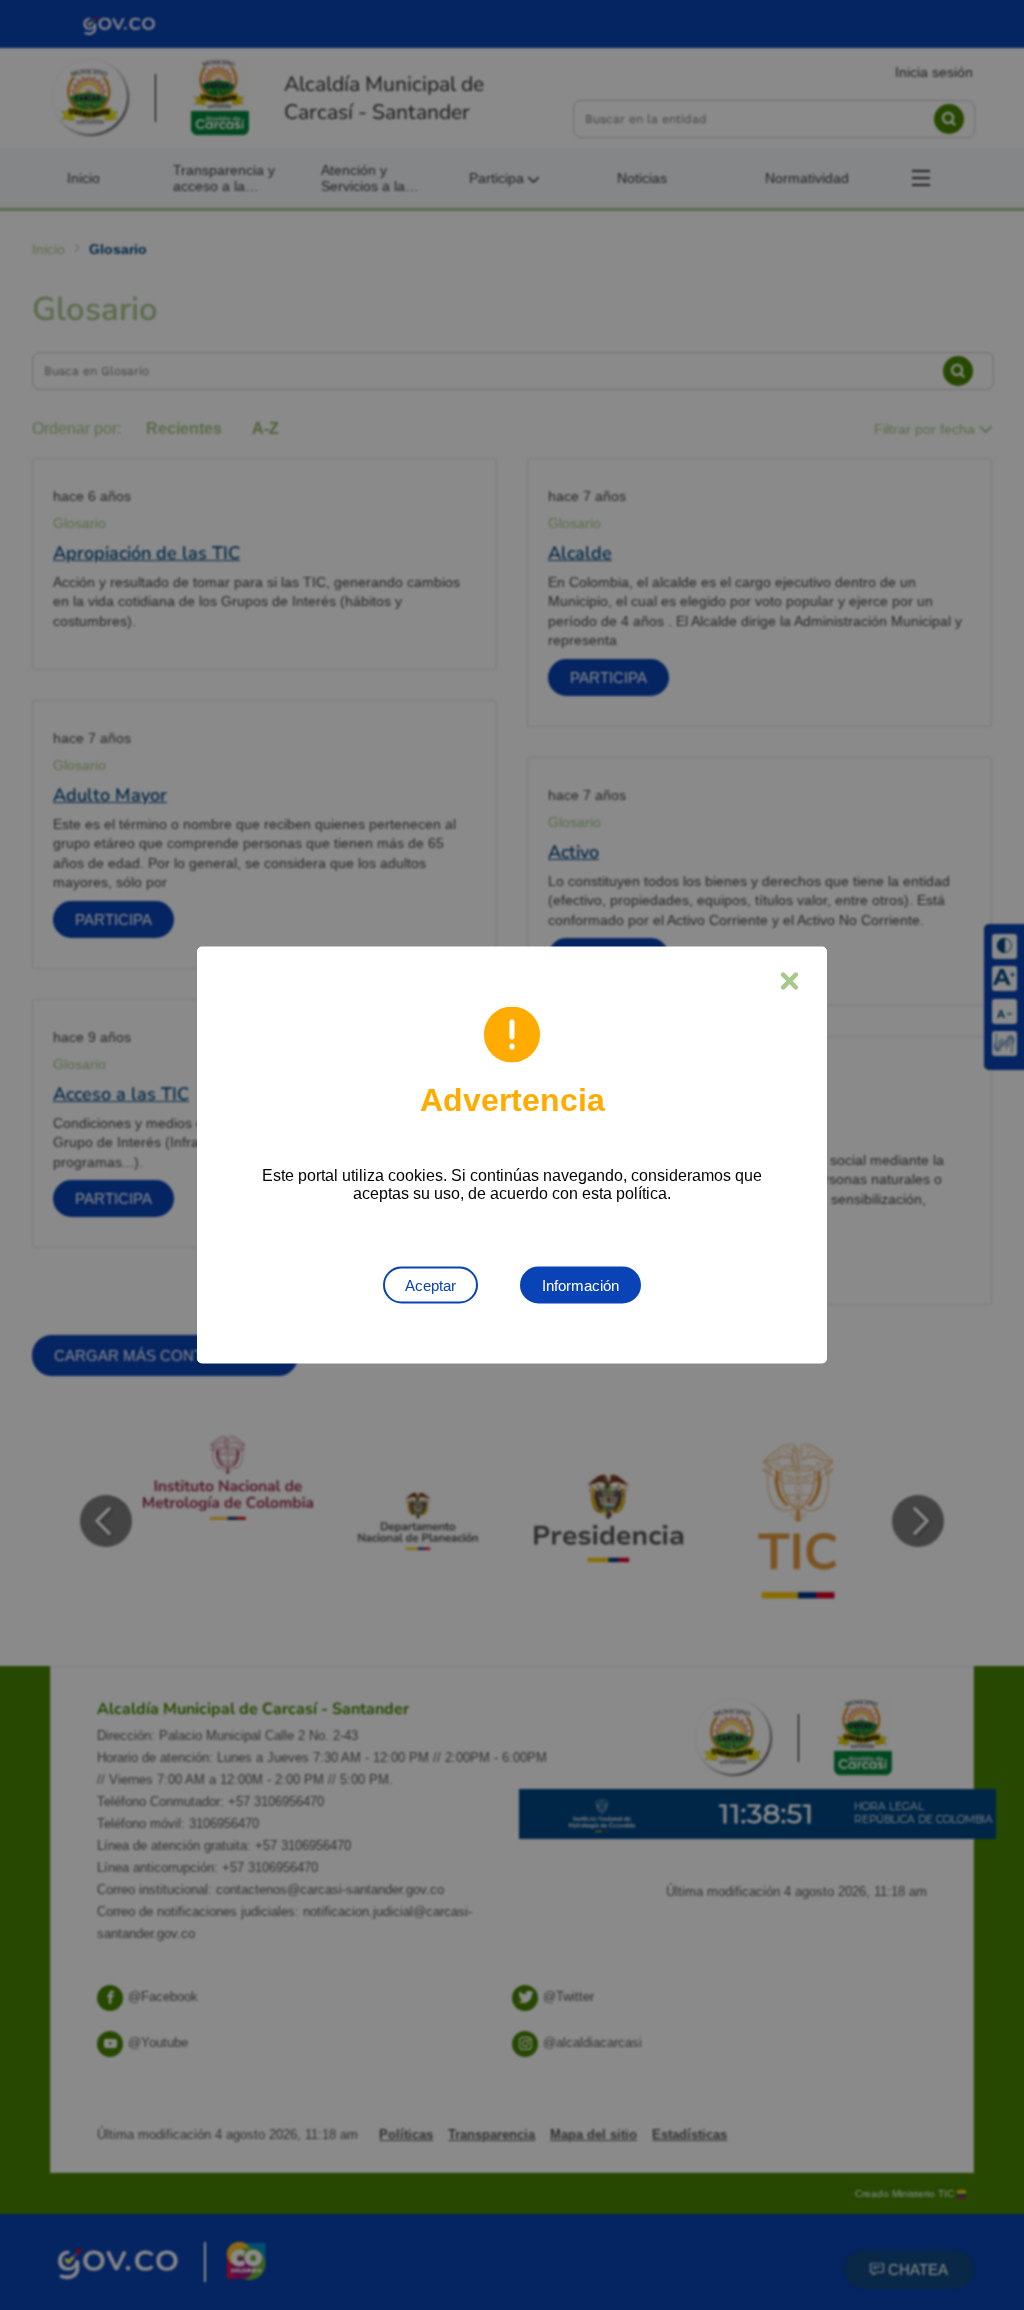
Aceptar (430, 1285)
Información (580, 1285)
